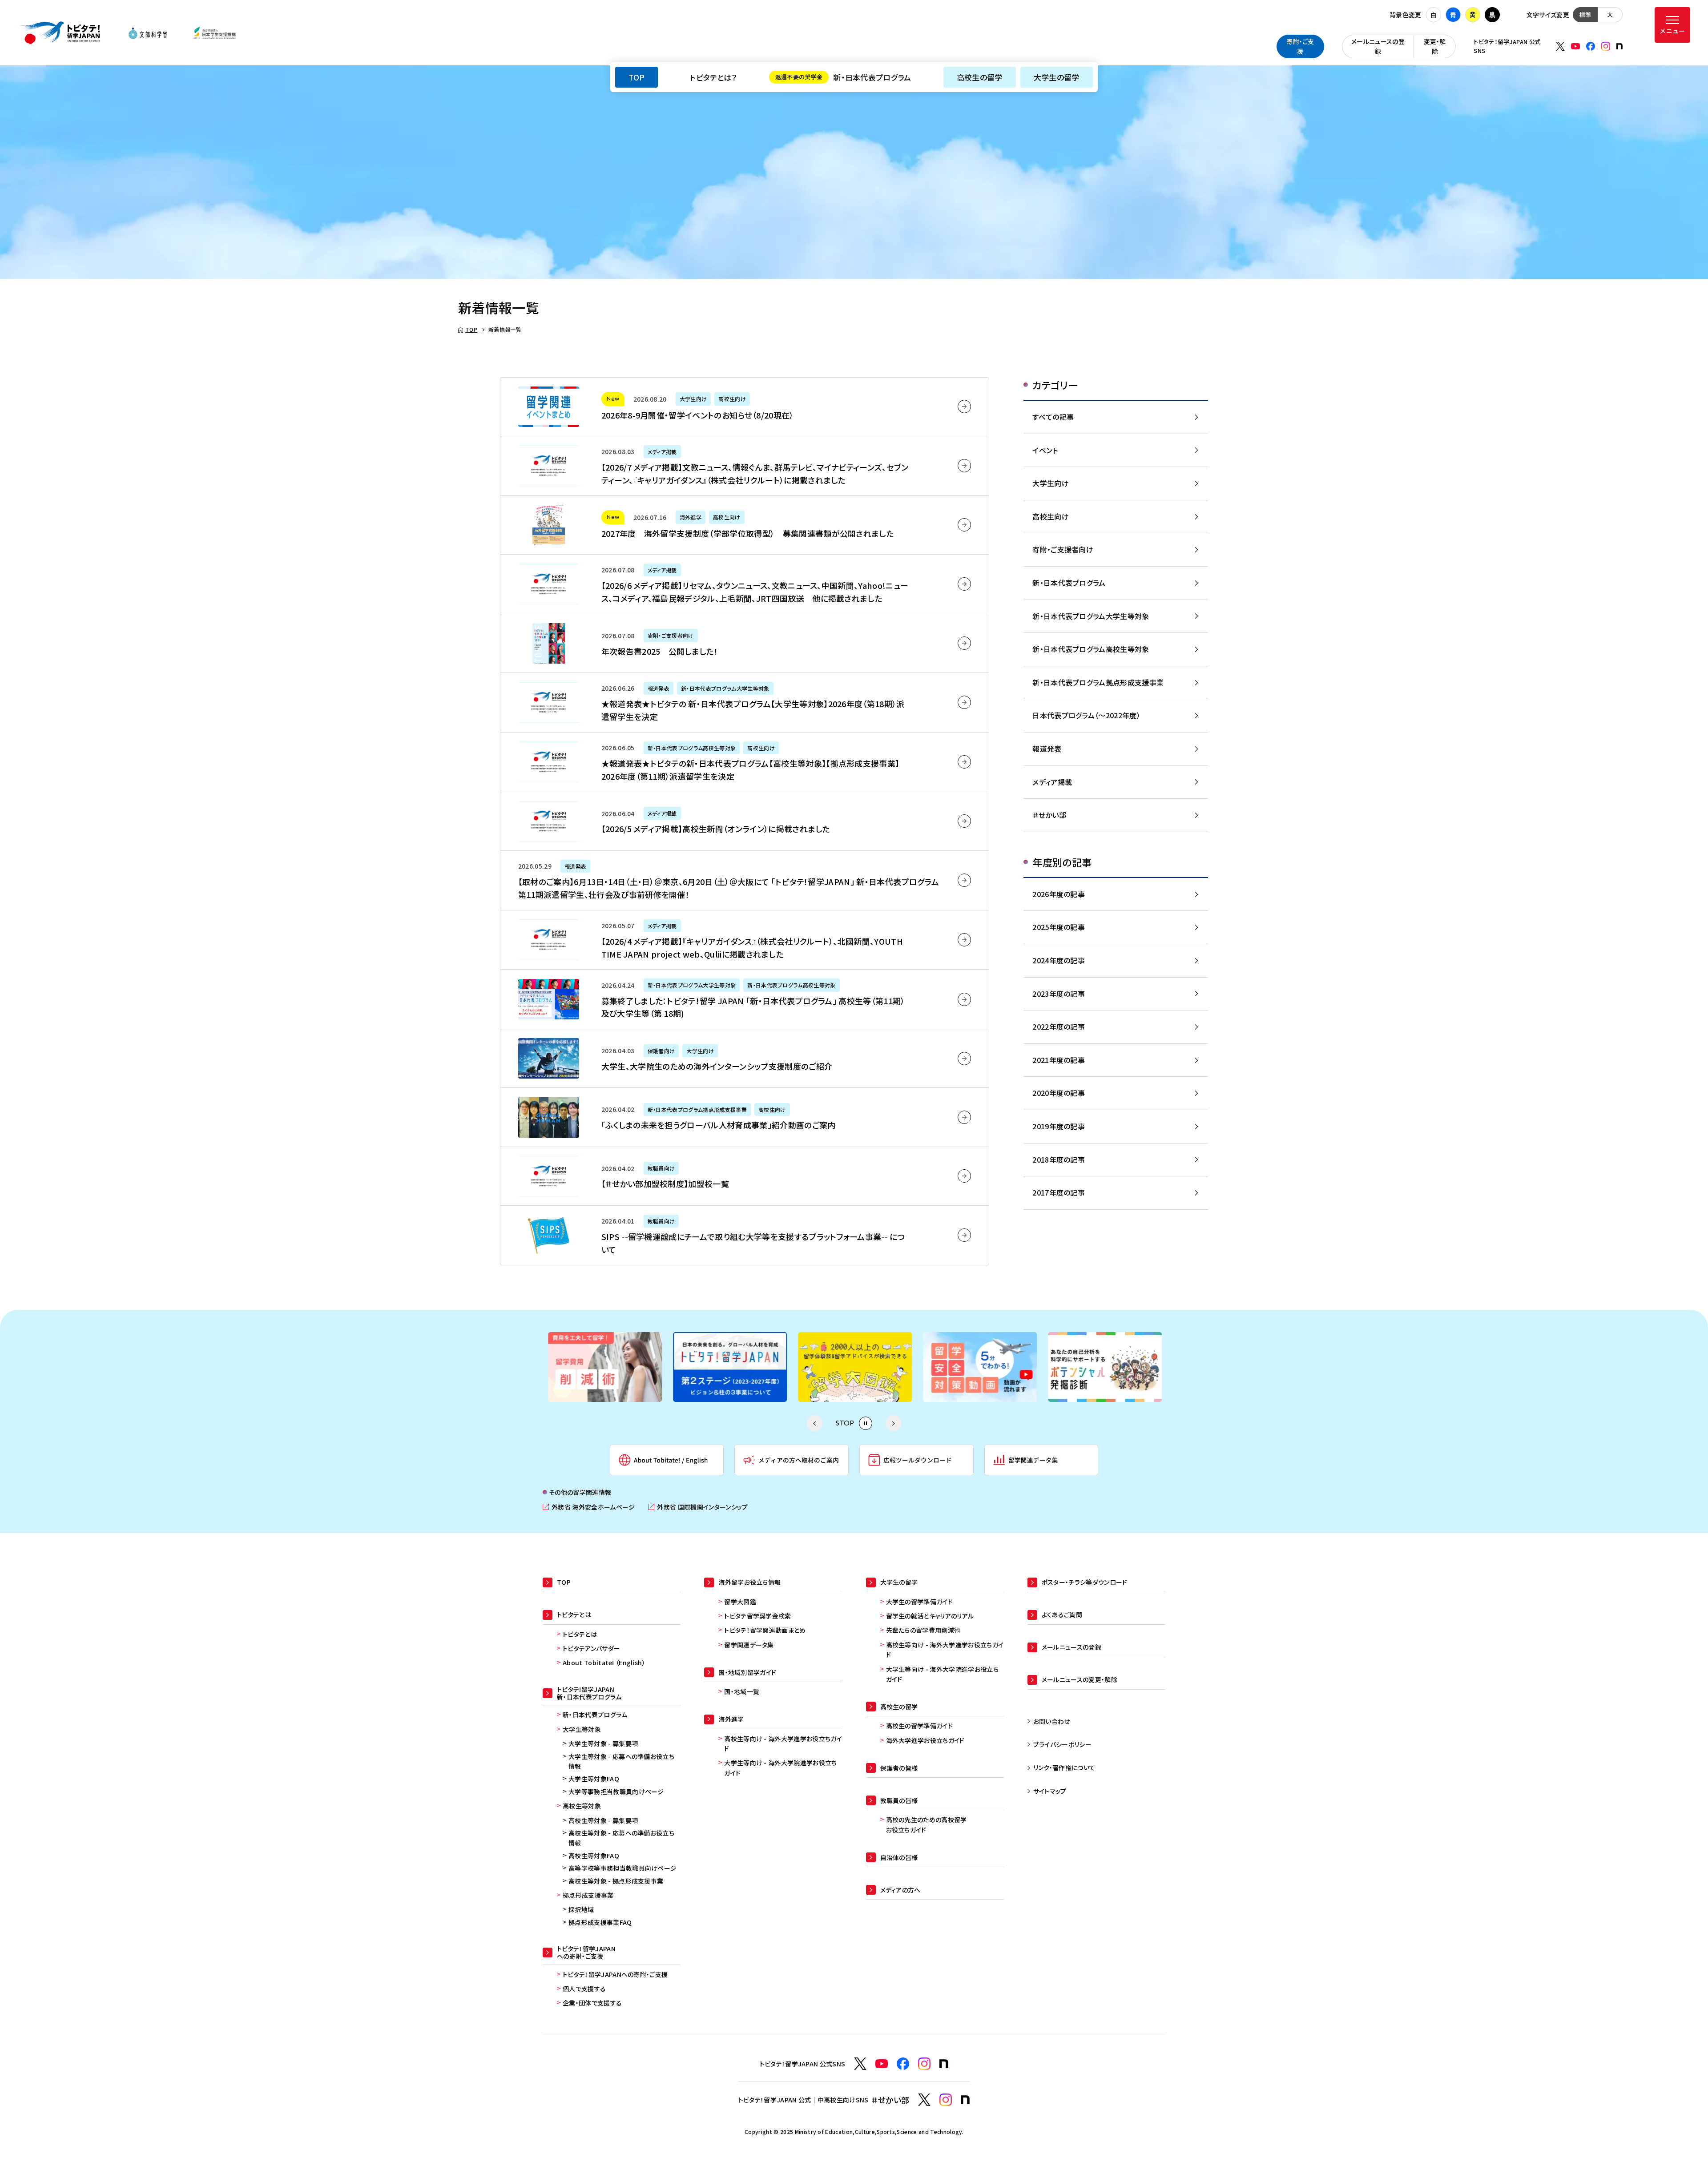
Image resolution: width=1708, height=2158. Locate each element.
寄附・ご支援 (1300, 46)
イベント (1045, 450)
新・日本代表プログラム (843, 77)
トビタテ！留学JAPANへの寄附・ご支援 (615, 1974)
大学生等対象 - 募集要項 (603, 1743)
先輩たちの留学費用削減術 (923, 1630)
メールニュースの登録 (1378, 46)
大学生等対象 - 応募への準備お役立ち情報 (621, 1761)
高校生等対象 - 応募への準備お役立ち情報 (621, 1838)
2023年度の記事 (1059, 994)
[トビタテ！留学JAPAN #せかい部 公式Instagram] (946, 2100)
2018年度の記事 (1059, 1160)
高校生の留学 (980, 77)
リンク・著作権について (1064, 1767)
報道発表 (1047, 749)
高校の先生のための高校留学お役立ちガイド (927, 1824)
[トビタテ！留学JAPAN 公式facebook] (1591, 46)
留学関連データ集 (749, 1645)
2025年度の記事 (1059, 927)
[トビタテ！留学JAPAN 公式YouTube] (1575, 46)
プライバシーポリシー (1062, 1744)
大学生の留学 (1057, 77)
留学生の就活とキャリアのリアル (930, 1616)
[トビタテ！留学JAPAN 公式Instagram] (1606, 46)
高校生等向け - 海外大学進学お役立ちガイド (783, 1743)
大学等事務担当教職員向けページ (616, 1792)
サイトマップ (1050, 1791)
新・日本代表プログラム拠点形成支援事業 (1098, 682)
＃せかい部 (1049, 815)
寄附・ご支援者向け (1063, 549)
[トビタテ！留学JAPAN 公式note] (1619, 46)
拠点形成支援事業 (588, 1895)
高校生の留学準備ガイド (920, 1726)
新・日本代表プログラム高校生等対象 (1091, 649)
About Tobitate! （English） (604, 1663)
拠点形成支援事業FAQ (600, 1922)
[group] (604, 1367)
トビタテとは (580, 1634)
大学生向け (1051, 483)
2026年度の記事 (1059, 894)
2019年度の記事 (1059, 1126)
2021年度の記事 (1059, 1060)
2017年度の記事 (1059, 1192)
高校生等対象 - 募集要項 (603, 1820)
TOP (636, 77)
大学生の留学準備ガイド (920, 1602)
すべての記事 (1053, 417)
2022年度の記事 (1059, 1027)
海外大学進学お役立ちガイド (925, 1740)
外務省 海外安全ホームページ (589, 1507)
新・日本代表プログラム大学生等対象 (1091, 616)
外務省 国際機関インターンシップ (698, 1507)
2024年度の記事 (1059, 960)
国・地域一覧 (742, 1691)
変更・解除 (1435, 46)
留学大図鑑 (740, 1602)
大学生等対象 (582, 1729)
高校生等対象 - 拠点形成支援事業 (616, 1881)
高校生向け (1051, 516)
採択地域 (581, 1909)
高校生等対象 (582, 1806)
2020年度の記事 (1059, 1093)
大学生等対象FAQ (594, 1779)
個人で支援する (584, 1989)
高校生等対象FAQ (594, 1856)
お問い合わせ (1052, 1721)
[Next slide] (894, 1423)
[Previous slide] (814, 1423)
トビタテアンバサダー (591, 1648)
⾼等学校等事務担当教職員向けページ (622, 1868)
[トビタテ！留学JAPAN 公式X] (1560, 46)
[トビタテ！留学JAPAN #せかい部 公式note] (965, 2100)
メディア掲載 (1052, 782)
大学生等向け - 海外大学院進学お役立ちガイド (780, 1767)
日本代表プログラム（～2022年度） (1086, 715)
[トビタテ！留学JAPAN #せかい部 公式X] (924, 2100)
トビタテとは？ (713, 77)
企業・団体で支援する (592, 2003)
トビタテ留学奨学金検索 (758, 1616)
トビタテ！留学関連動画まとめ (765, 1630)
